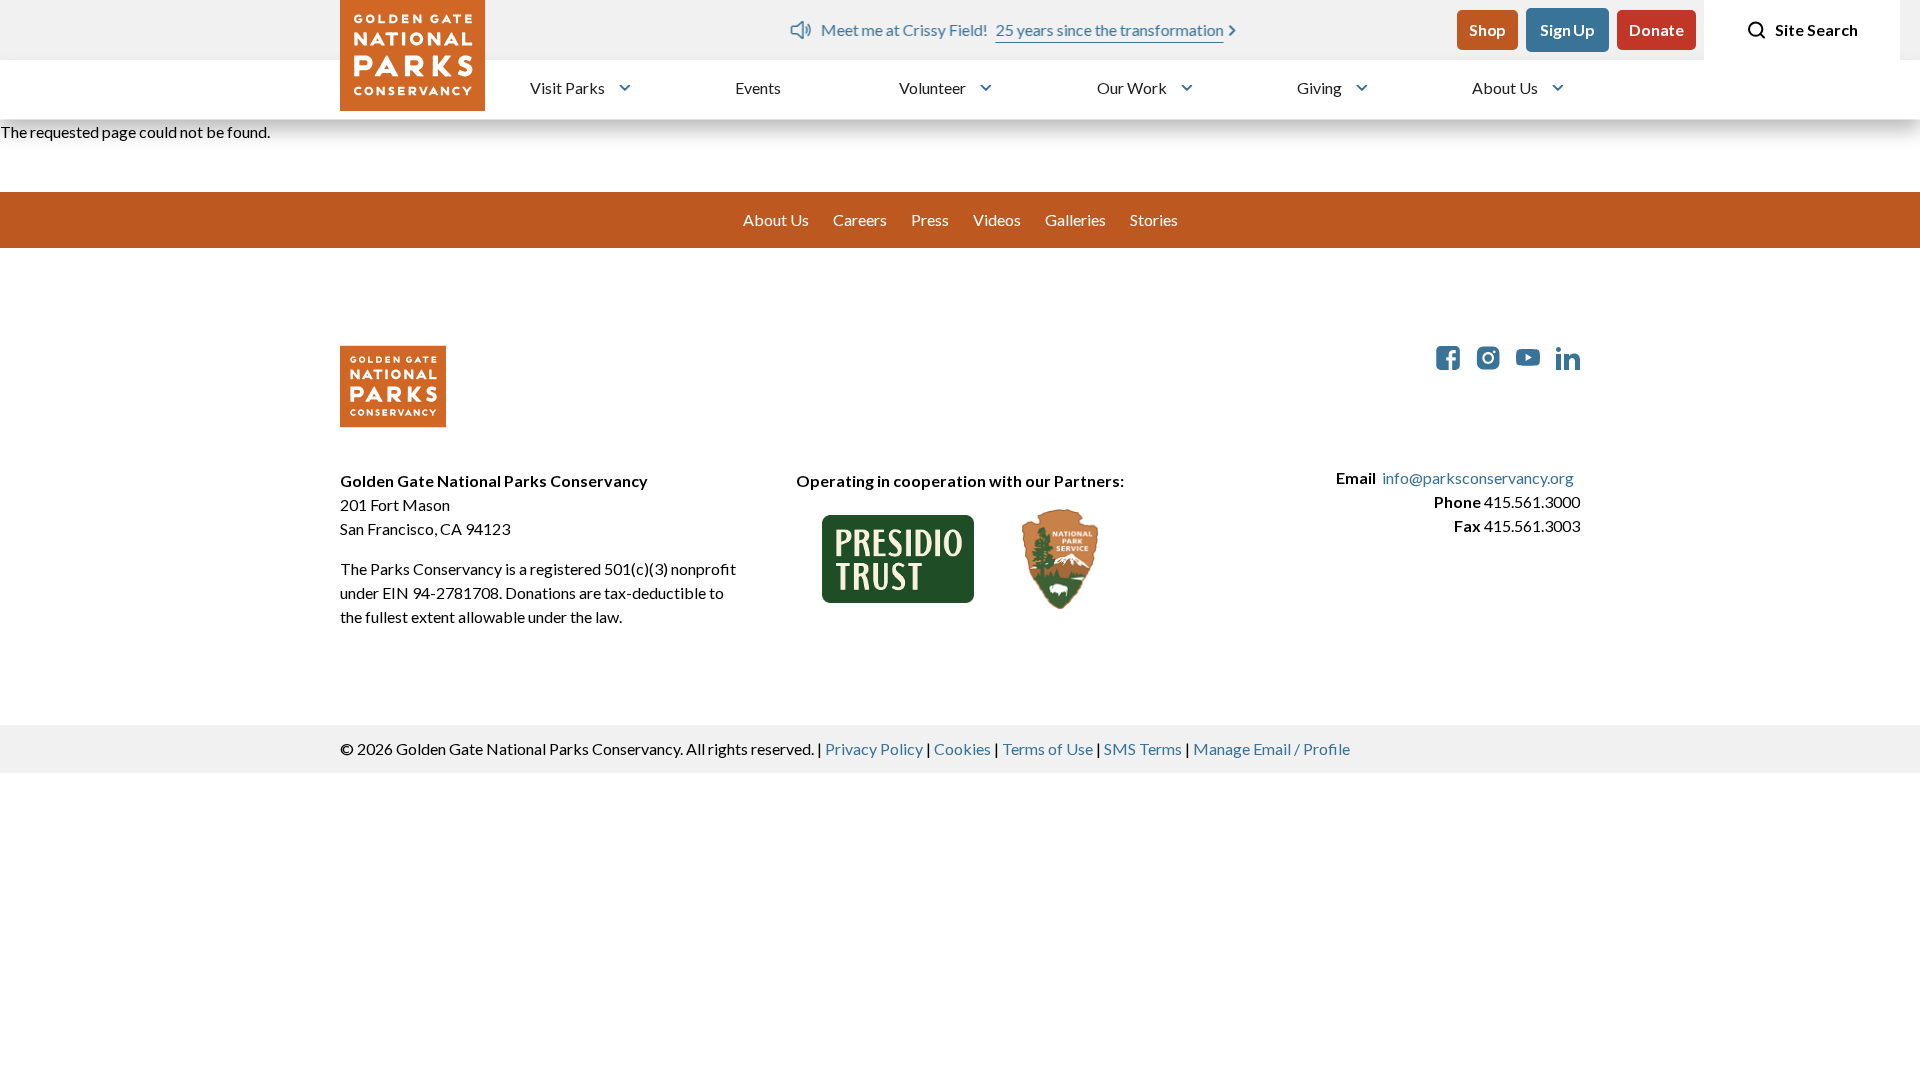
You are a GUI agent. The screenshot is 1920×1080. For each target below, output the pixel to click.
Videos (997, 219)
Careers (860, 219)
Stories (1154, 219)
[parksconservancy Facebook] (1448, 355)
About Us (1505, 87)
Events (758, 87)
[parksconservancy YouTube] (1528, 355)
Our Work (1132, 87)
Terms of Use (1047, 748)
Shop (1487, 29)
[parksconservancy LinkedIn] (1568, 355)
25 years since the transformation (946, 29)
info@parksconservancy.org (1478, 477)
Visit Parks (567, 87)
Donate (1656, 29)
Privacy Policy (874, 748)
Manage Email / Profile (1271, 748)
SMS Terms (1143, 748)
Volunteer (932, 87)
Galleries (1075, 219)
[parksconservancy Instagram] (1488, 355)
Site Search (1816, 29)
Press (930, 219)
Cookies (962, 748)
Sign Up (1567, 29)
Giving (1319, 87)
